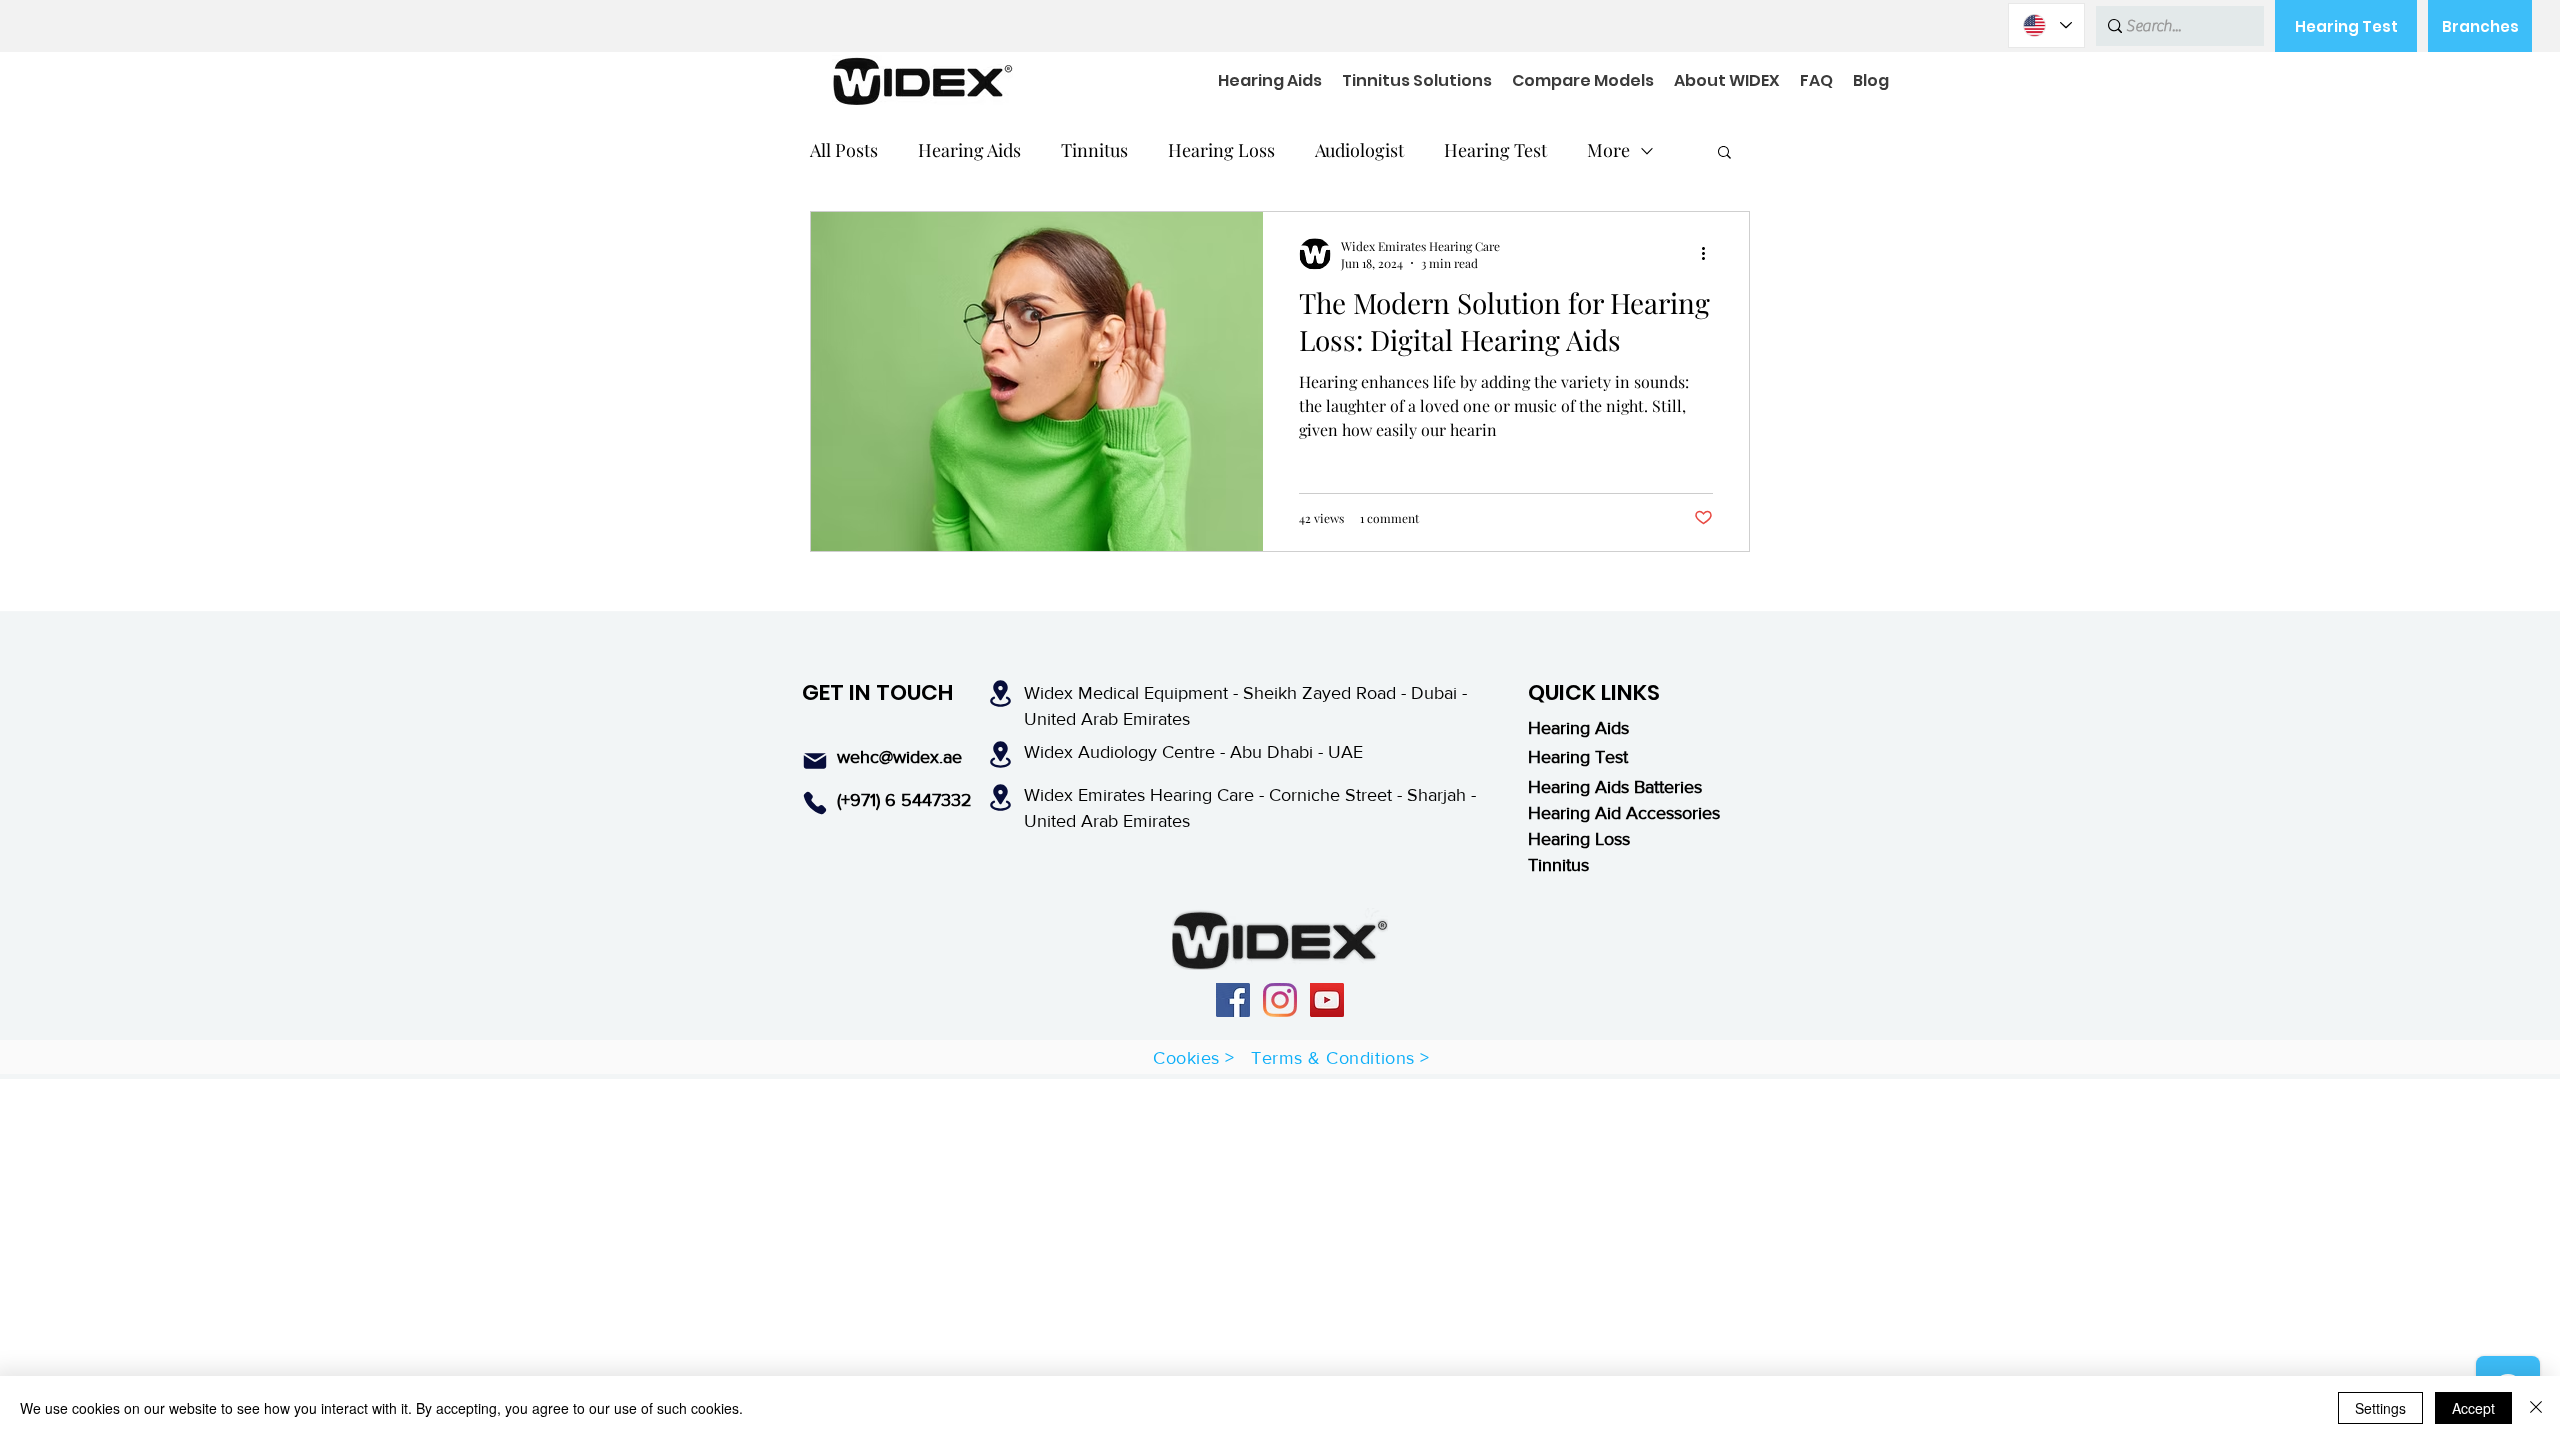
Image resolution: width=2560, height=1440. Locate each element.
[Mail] (815, 761)
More (1608, 150)
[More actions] (1710, 254)
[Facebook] (1233, 1000)
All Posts (844, 150)
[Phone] (815, 803)
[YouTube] (1327, 1000)
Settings (2380, 1408)
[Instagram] (1280, 1000)
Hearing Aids (969, 150)
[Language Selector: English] (2046, 25)
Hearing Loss (1221, 150)
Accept (2473, 1408)
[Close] (2536, 1408)
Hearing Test (1495, 150)
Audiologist (1359, 150)
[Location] (1000, 693)
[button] (1724, 153)
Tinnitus (1094, 150)
